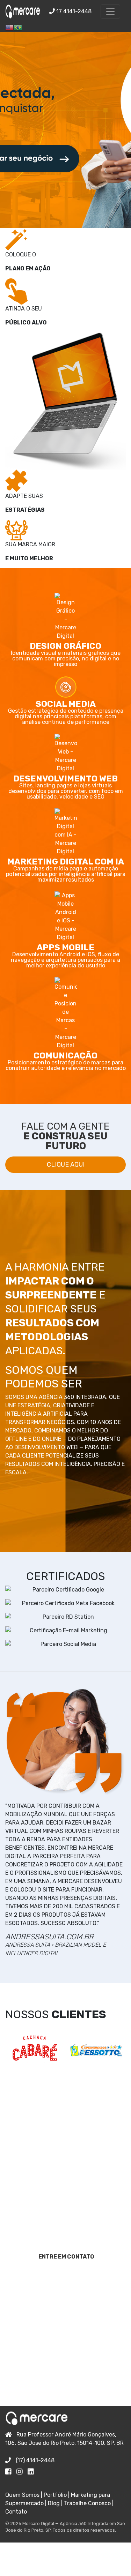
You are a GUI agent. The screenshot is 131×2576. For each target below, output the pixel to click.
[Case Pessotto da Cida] (97, 2050)
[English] (9, 27)
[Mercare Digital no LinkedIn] (32, 2472)
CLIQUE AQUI (66, 1165)
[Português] (18, 27)
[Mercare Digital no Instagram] (22, 2472)
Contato (16, 2512)
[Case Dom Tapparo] (35, 2050)
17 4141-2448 (73, 11)
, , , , (64, 2439)
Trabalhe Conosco (87, 2503)
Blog (54, 2503)
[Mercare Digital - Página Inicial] (23, 12)
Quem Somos (22, 2495)
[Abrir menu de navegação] (110, 12)
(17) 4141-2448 (34, 2460)
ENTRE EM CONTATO (66, 2257)
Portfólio (55, 2495)
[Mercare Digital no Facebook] (11, 2472)
